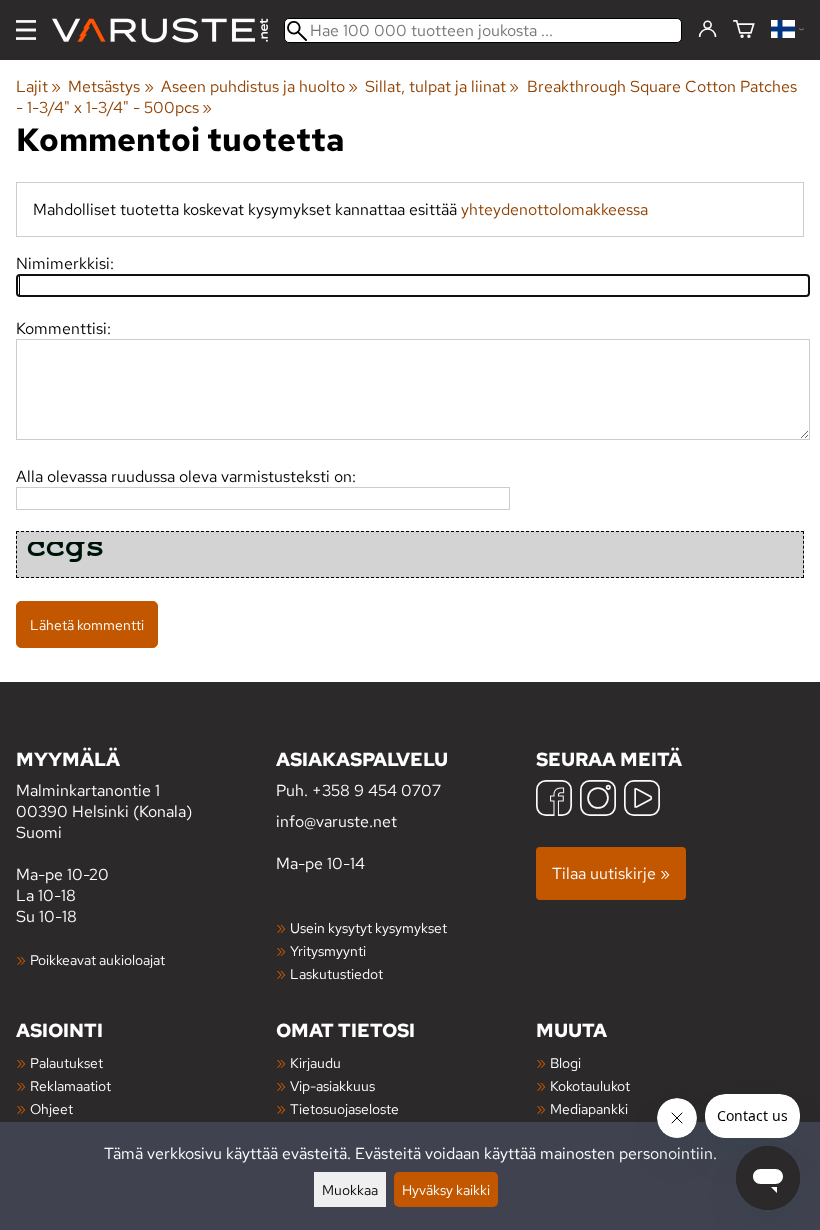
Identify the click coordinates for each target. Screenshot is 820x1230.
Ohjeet (51, 1108)
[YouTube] (642, 800)
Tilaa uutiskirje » (611, 873)
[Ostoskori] (744, 30)
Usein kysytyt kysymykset (368, 927)
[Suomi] (787, 30)
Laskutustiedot (336, 973)
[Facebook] (554, 800)
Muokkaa (350, 1189)
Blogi (565, 1062)
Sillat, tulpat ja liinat (442, 86)
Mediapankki (589, 1108)
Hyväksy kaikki (446, 1189)
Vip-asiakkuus (332, 1085)
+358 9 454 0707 (376, 790)
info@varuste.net (336, 821)
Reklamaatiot (70, 1085)
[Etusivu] (168, 30)
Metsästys (110, 86)
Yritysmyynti (328, 950)
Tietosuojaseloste (344, 1108)
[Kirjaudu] (707, 30)
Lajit (38, 86)
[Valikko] (26, 30)
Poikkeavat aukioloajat (97, 959)
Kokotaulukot (590, 1085)
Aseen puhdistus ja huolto (259, 86)
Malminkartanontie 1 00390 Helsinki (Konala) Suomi (104, 794)
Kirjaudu (315, 1062)
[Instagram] (598, 800)
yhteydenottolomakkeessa (554, 209)
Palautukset (66, 1062)
